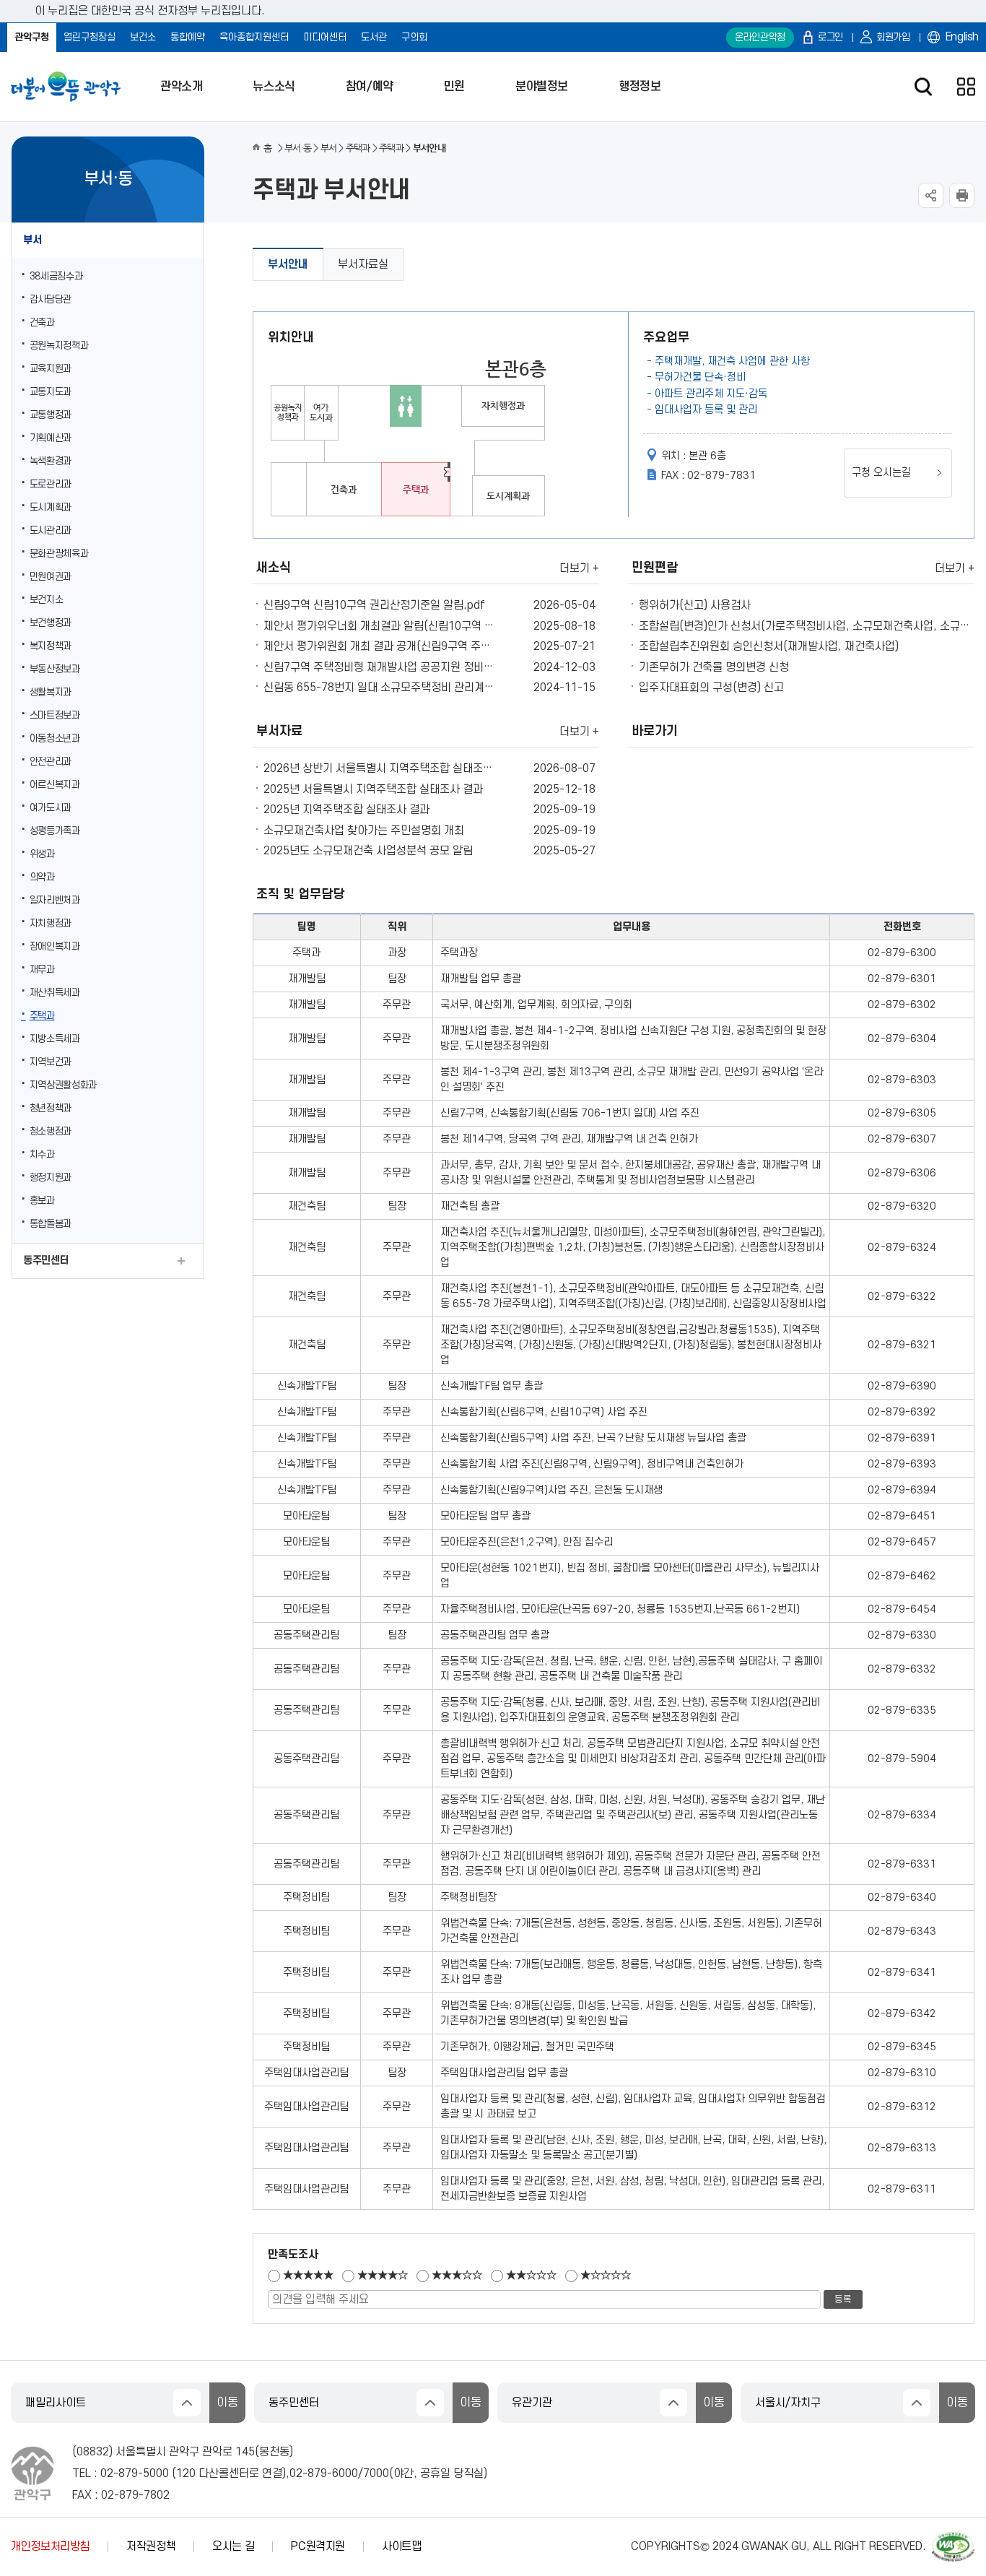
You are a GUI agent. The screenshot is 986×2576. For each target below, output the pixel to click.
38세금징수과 (56, 276)
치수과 (42, 1154)
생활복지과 (51, 692)
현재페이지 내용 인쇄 (962, 195)
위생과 (42, 854)
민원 (454, 87)
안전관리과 (51, 762)
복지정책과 (51, 646)
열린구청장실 (90, 37)
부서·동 (298, 148)
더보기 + (579, 568)
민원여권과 (51, 577)
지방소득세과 (55, 1039)
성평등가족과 (55, 831)
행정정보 (640, 87)
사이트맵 (402, 2546)
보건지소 (47, 600)
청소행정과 (51, 1131)
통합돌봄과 (51, 1224)
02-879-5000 (135, 2473)
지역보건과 (51, 1062)
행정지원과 (51, 1178)
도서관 (374, 37)
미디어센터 (325, 37)
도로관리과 (51, 484)
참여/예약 (370, 87)
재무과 (42, 970)
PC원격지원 (318, 2546)
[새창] (954, 2538)
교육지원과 (51, 369)
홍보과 (42, 1201)
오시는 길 (233, 2546)
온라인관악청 (760, 37)
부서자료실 (363, 264)
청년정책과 (51, 1108)
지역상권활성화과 (63, 1085)
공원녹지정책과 (59, 346)
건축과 (42, 322)
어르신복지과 (55, 785)
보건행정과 (51, 623)
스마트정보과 (55, 715)
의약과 (42, 877)
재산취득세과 (55, 993)
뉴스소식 (274, 87)
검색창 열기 (923, 87)
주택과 (42, 1016)
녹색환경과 (51, 461)
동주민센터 (46, 1261)
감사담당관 (51, 299)
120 (186, 2473)
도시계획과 (51, 507)
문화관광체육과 (59, 554)
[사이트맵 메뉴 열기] (966, 87)
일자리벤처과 (55, 900)
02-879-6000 (324, 2473)
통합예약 (188, 37)
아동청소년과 (55, 738)
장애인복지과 (55, 946)
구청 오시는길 (881, 473)
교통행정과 (51, 415)
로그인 (830, 37)
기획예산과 (51, 438)
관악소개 (181, 87)
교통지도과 (51, 392)
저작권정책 (151, 2546)
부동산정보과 (55, 669)
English (962, 37)
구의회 (414, 37)
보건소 (143, 37)
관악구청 (32, 37)
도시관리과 (51, 530)
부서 (32, 240)
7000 (376, 2473)
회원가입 (893, 37)
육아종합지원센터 (254, 37)
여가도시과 (51, 808)
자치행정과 (51, 923)
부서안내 (288, 264)
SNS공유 (931, 195)
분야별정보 (542, 87)
